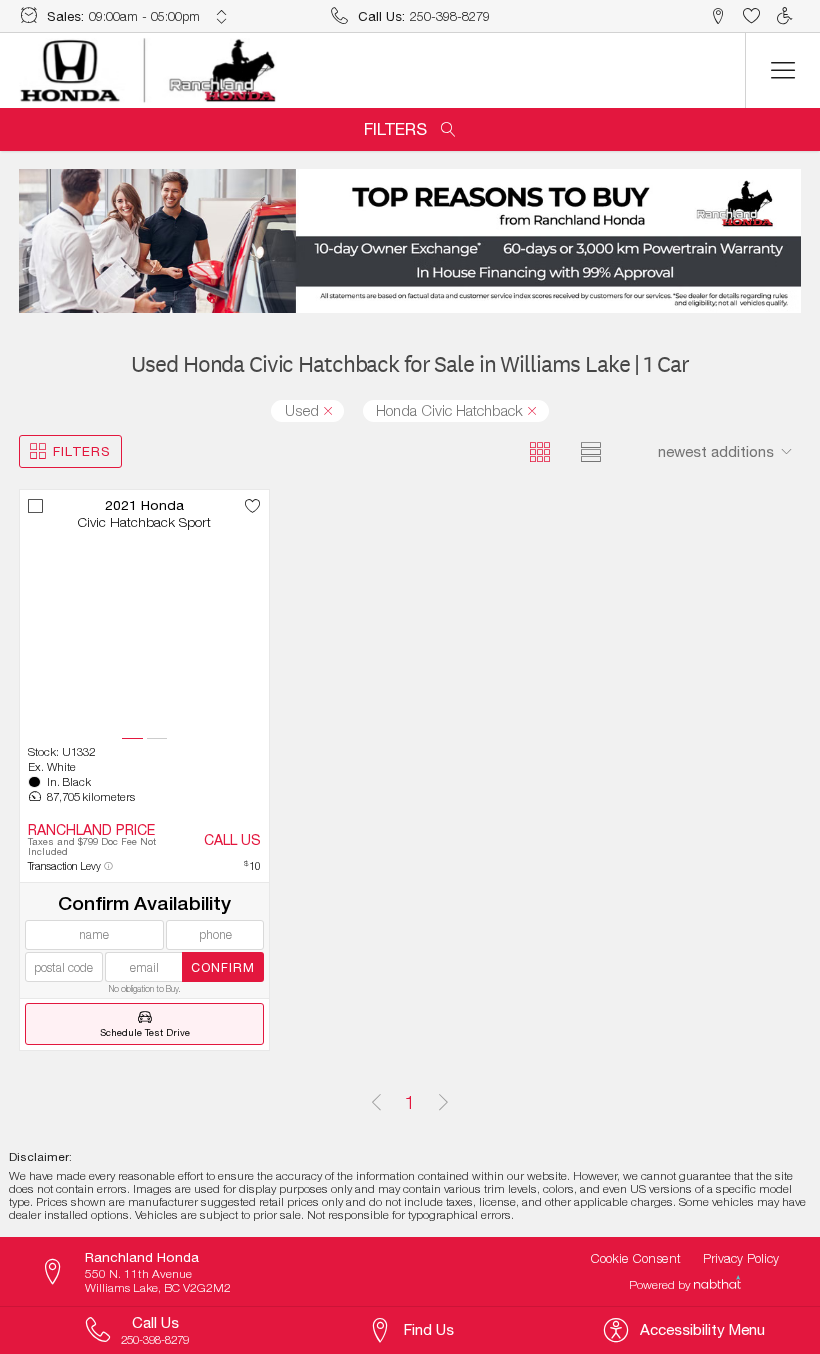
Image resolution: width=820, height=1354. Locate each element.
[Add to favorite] (253, 506)
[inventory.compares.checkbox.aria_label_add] (36, 506)
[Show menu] (782, 70)
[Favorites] (751, 16)
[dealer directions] (61, 1272)
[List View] (591, 451)
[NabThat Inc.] (717, 1285)
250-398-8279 (450, 16)
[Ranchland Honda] (149, 71)
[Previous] (377, 1103)
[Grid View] (539, 451)
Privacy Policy (741, 1258)
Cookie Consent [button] (636, 1258)
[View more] (222, 16)
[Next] (443, 1103)
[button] (718, 16)
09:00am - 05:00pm (144, 16)
